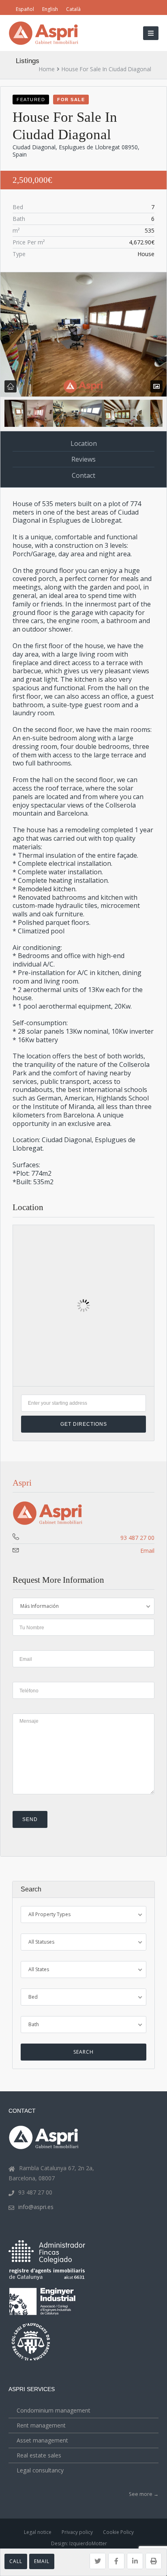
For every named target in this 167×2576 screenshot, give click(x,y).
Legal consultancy (40, 2470)
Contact (83, 475)
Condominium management (54, 2410)
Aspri (22, 1483)
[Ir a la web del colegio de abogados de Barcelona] (32, 2361)
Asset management (42, 2440)
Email (42, 2561)
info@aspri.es (36, 2207)
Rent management (41, 2425)
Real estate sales (39, 2455)
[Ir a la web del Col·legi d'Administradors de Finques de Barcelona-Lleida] (47, 2262)
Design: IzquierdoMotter (79, 2543)
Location (84, 443)
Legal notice (38, 2532)
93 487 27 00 (137, 1538)
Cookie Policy (118, 2532)
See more (144, 2494)
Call (16, 2561)
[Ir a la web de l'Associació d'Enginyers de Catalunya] (43, 2316)
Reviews (83, 459)
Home (47, 69)
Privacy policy (77, 2532)
